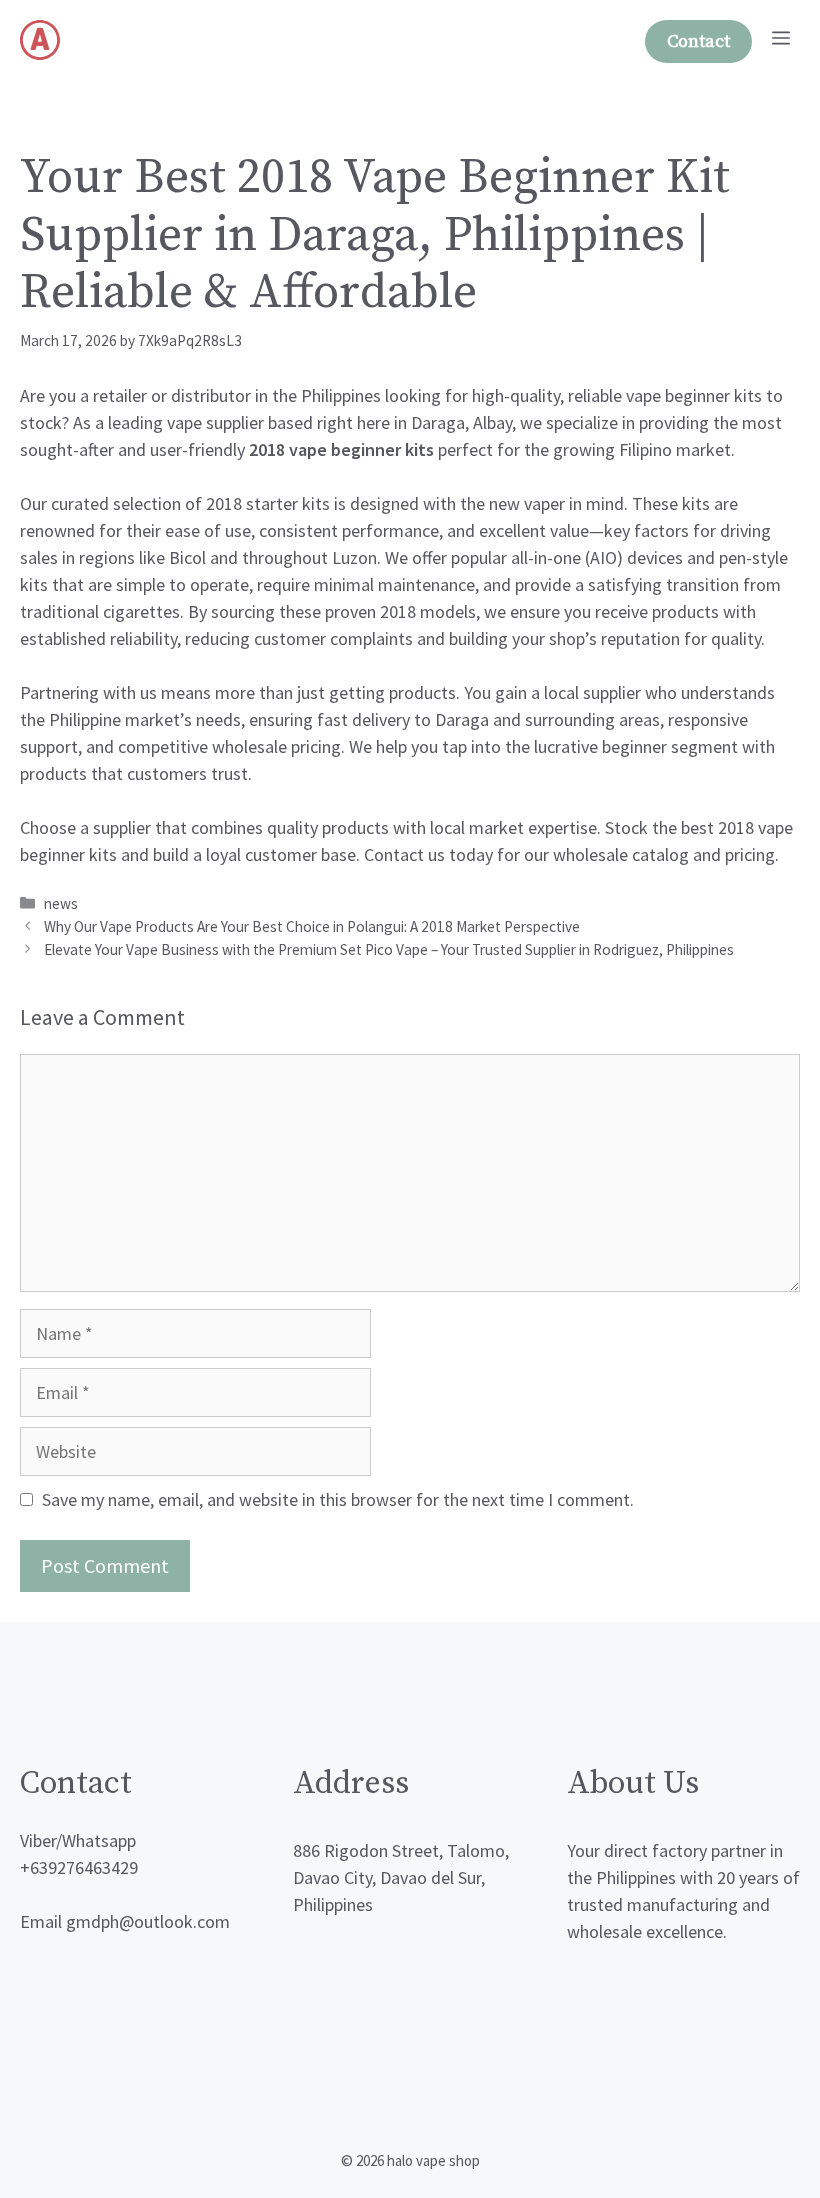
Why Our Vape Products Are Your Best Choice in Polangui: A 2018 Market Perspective (312, 926)
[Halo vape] (40, 40)
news (61, 903)
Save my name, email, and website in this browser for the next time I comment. (338, 1499)
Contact (698, 41)
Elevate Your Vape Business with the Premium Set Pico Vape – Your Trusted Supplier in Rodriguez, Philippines (389, 949)
